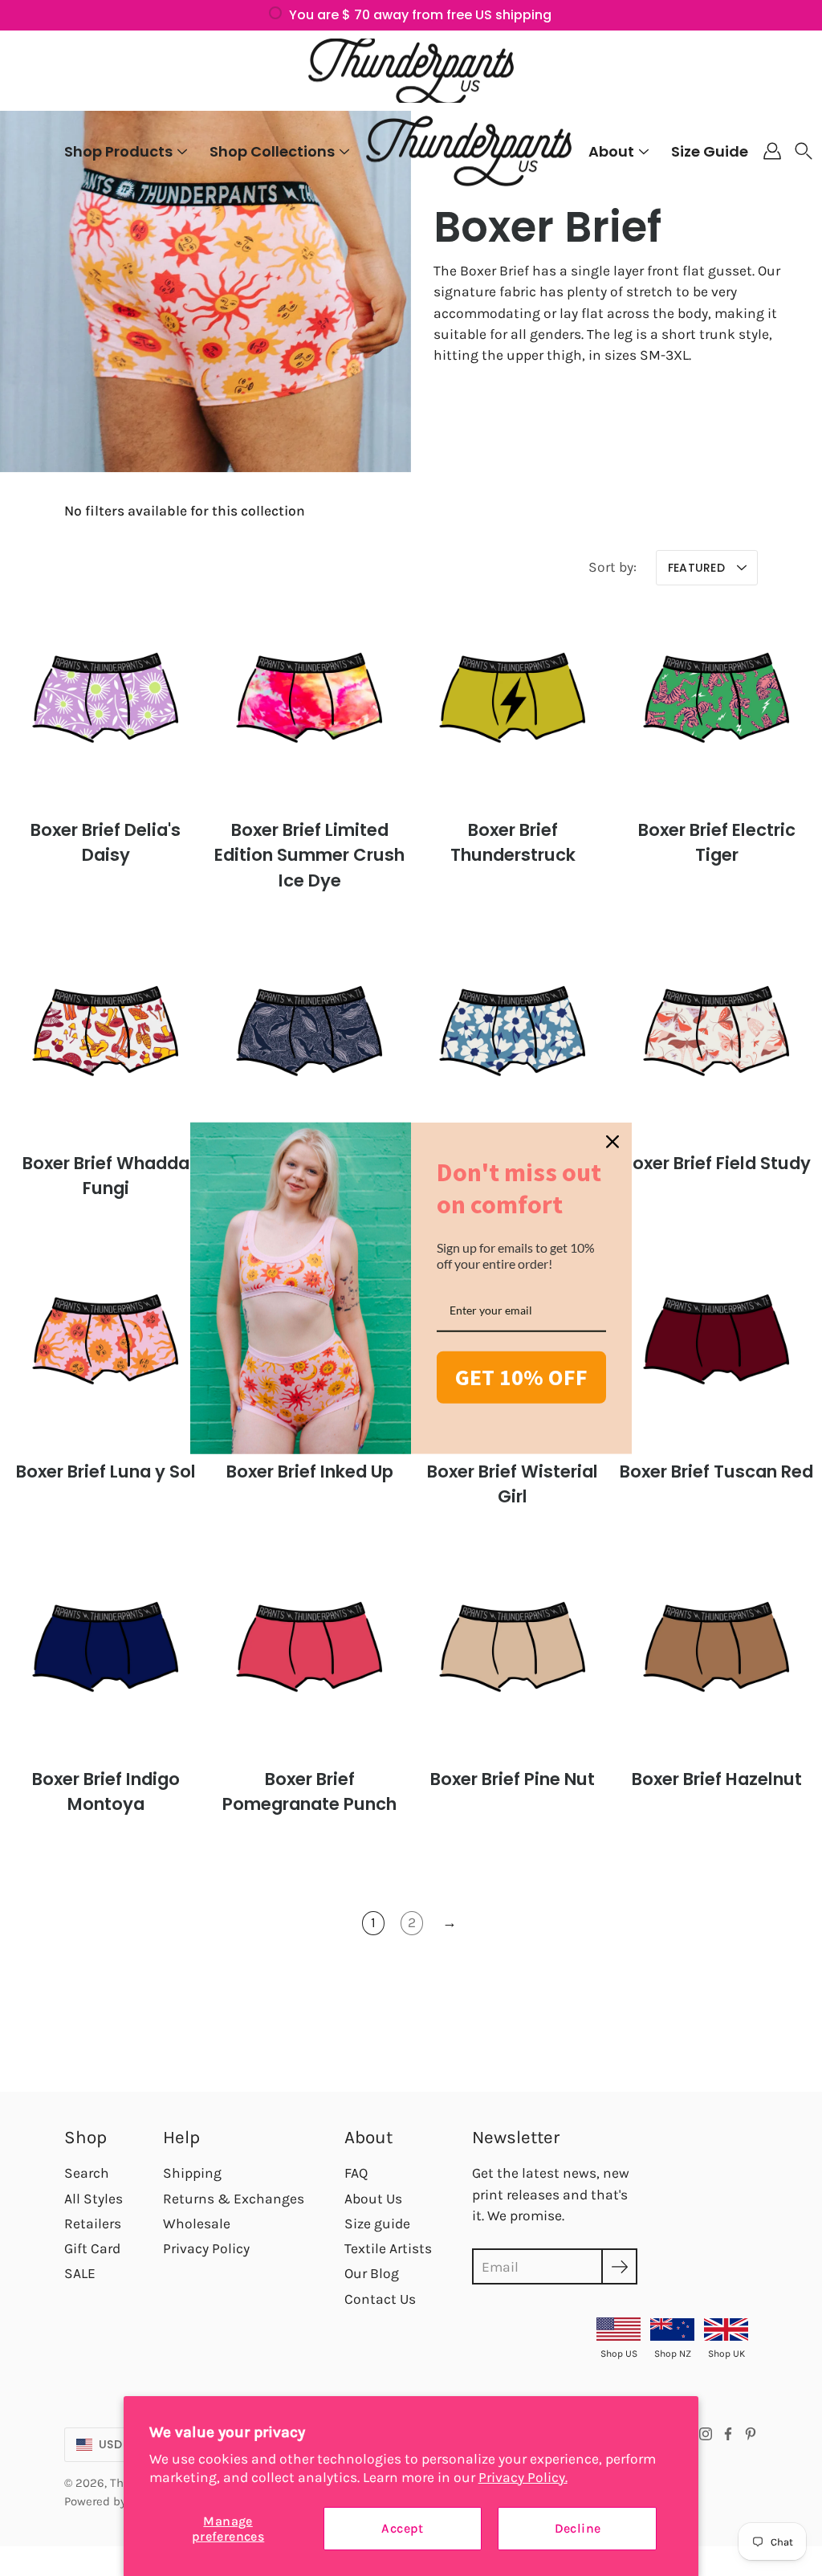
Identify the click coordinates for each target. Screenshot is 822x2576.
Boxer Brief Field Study (716, 1163)
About (611, 151)
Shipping (192, 2173)
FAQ (356, 2173)
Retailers (93, 2223)
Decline (578, 2528)
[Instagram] (706, 2434)
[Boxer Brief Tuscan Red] (716, 1345)
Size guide (377, 2223)
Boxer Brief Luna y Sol (106, 1471)
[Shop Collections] (344, 152)
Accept (402, 2528)
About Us (373, 2199)
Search (87, 2173)
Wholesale (197, 2223)
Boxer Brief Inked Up (309, 1471)
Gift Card (92, 2248)
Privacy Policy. (523, 2477)
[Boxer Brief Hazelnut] (716, 1653)
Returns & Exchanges (234, 2199)
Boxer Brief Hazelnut (716, 1779)
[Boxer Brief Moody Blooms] (513, 1037)
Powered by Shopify (117, 2501)
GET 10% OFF (521, 1377)
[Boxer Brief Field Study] (716, 1037)
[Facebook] (728, 2434)
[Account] (772, 151)
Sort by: (612, 567)
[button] (804, 151)
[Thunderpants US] (411, 71)
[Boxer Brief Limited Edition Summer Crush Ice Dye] (309, 703)
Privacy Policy (206, 2248)
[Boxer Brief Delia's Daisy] (106, 703)
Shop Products (118, 151)
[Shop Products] (182, 152)
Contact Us (380, 2299)
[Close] (612, 1142)
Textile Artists (388, 2248)
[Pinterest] (751, 2434)
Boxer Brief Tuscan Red (716, 1471)
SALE (80, 2273)
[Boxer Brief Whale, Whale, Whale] (309, 1037)
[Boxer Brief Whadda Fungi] (106, 1037)
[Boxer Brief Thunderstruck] (513, 703)
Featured (696, 568)
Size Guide (710, 151)
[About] (644, 152)
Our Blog (372, 2273)
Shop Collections (272, 151)
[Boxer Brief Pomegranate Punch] (309, 1653)
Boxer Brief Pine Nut (513, 1779)
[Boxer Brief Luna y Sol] (106, 1345)
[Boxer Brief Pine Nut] (513, 1653)
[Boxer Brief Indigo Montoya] (106, 1653)
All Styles (94, 2199)
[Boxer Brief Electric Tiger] (716, 703)
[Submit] (619, 2266)
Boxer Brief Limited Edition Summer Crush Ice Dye (309, 856)
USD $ (116, 2444)
